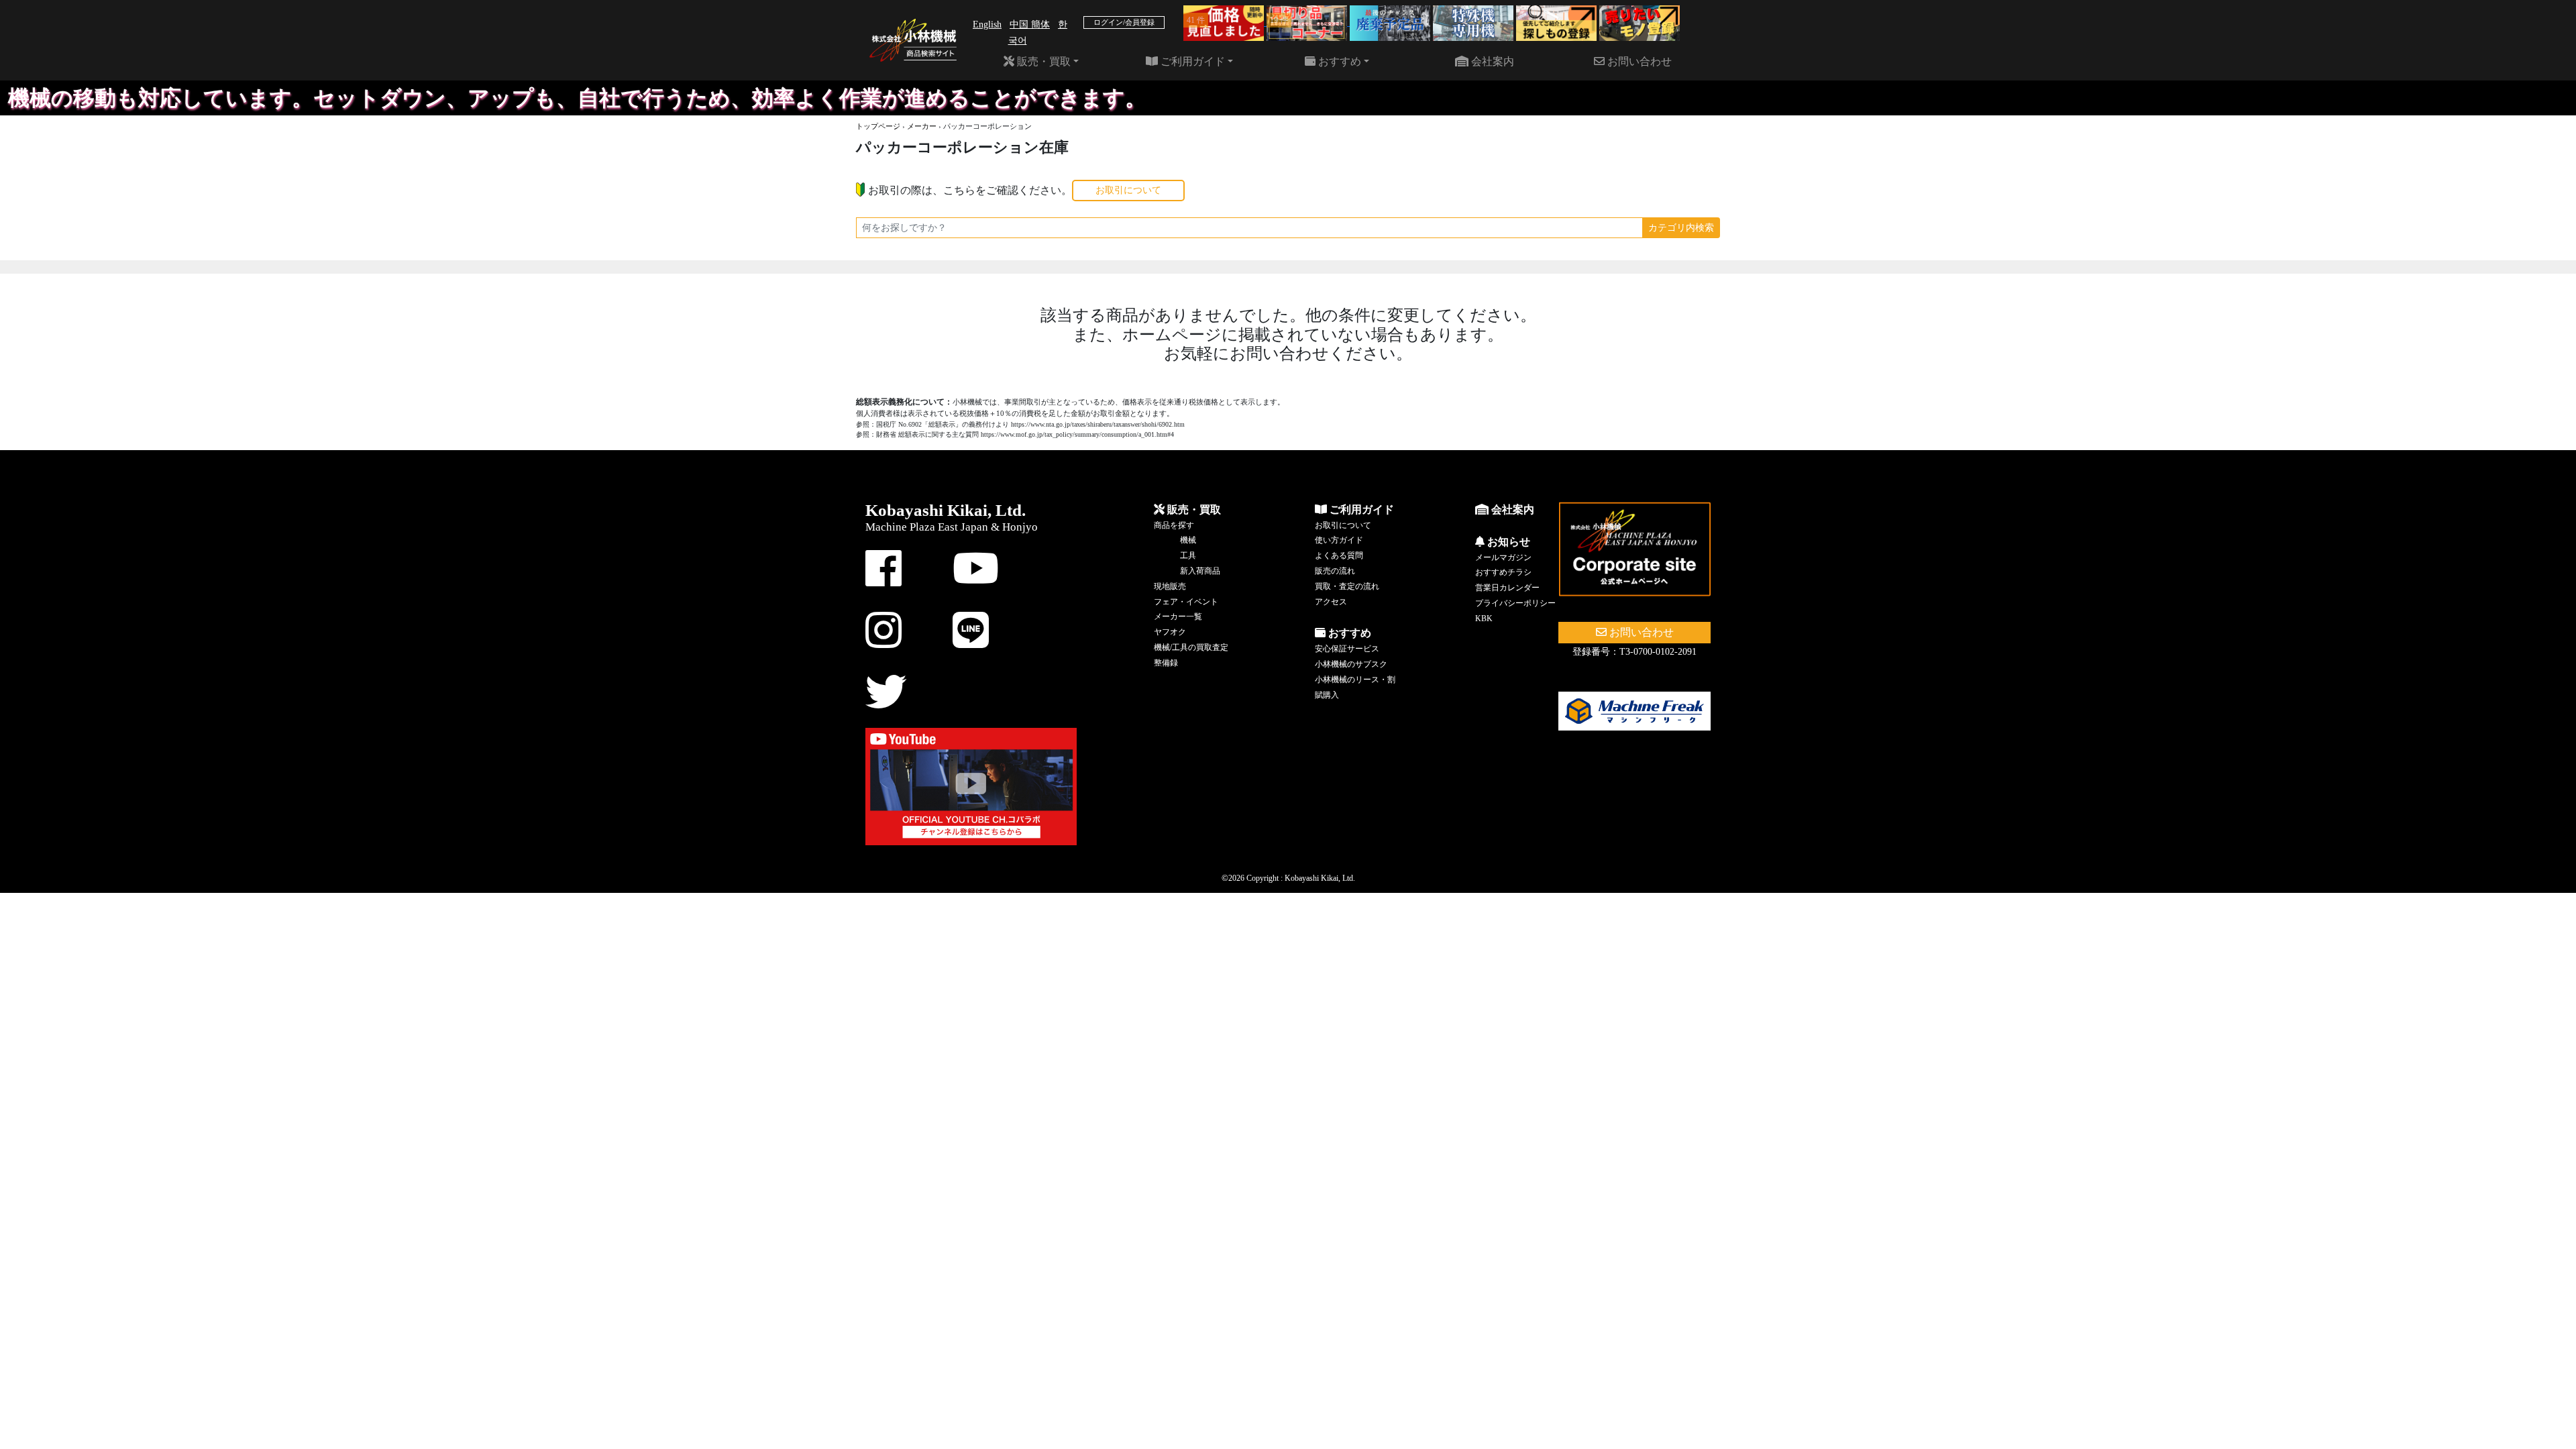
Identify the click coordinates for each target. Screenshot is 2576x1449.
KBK (1484, 619)
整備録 (1166, 663)
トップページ (878, 126)
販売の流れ (1335, 571)
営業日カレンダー (1507, 588)
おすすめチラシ (1503, 572)
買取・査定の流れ (1347, 586)
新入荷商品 (1200, 571)
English (987, 24)
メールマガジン (1503, 557)
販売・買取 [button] (1042, 61)
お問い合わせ (1638, 61)
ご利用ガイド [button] (1191, 61)
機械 (1188, 540)
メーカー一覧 (1178, 616)
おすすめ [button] (1338, 61)
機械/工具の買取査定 (1191, 647)
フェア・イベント (1186, 602)
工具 (1188, 555)
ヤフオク (1170, 632)
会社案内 (1491, 61)
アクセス (1331, 602)
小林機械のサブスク (1351, 664)
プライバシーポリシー (1515, 603)
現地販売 (1170, 586)
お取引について (1128, 190)
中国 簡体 (1030, 24)
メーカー (922, 126)
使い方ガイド (1339, 540)
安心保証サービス (1347, 649)
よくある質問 (1339, 555)
